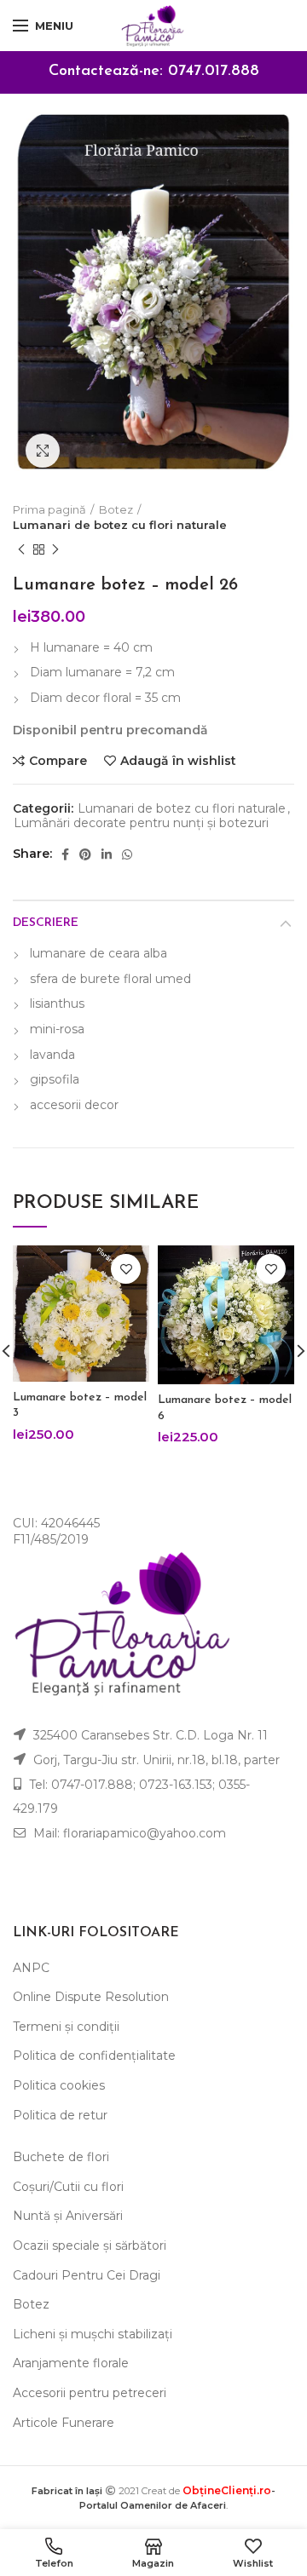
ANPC (31, 1968)
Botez (116, 509)
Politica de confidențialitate (94, 2056)
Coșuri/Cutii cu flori (68, 2187)
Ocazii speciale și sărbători (90, 2245)
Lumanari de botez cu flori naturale (120, 525)
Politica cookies (59, 2085)
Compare (58, 761)
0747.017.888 (214, 72)
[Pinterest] (85, 854)
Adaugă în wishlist (178, 761)
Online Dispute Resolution (91, 1997)
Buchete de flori (61, 2157)
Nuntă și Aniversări (68, 2216)
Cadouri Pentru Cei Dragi (87, 2275)
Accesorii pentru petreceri (90, 2393)
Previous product (21, 549)
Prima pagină (49, 509)
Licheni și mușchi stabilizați (93, 2334)
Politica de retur (60, 2115)
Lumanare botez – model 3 (80, 1405)
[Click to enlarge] (43, 451)
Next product (55, 549)
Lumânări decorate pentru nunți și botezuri (141, 823)
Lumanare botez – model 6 (225, 1408)
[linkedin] (107, 854)
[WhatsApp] (127, 854)
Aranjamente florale (71, 2363)
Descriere (46, 923)
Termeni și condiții (66, 2027)
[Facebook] (65, 854)
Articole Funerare (64, 2423)
